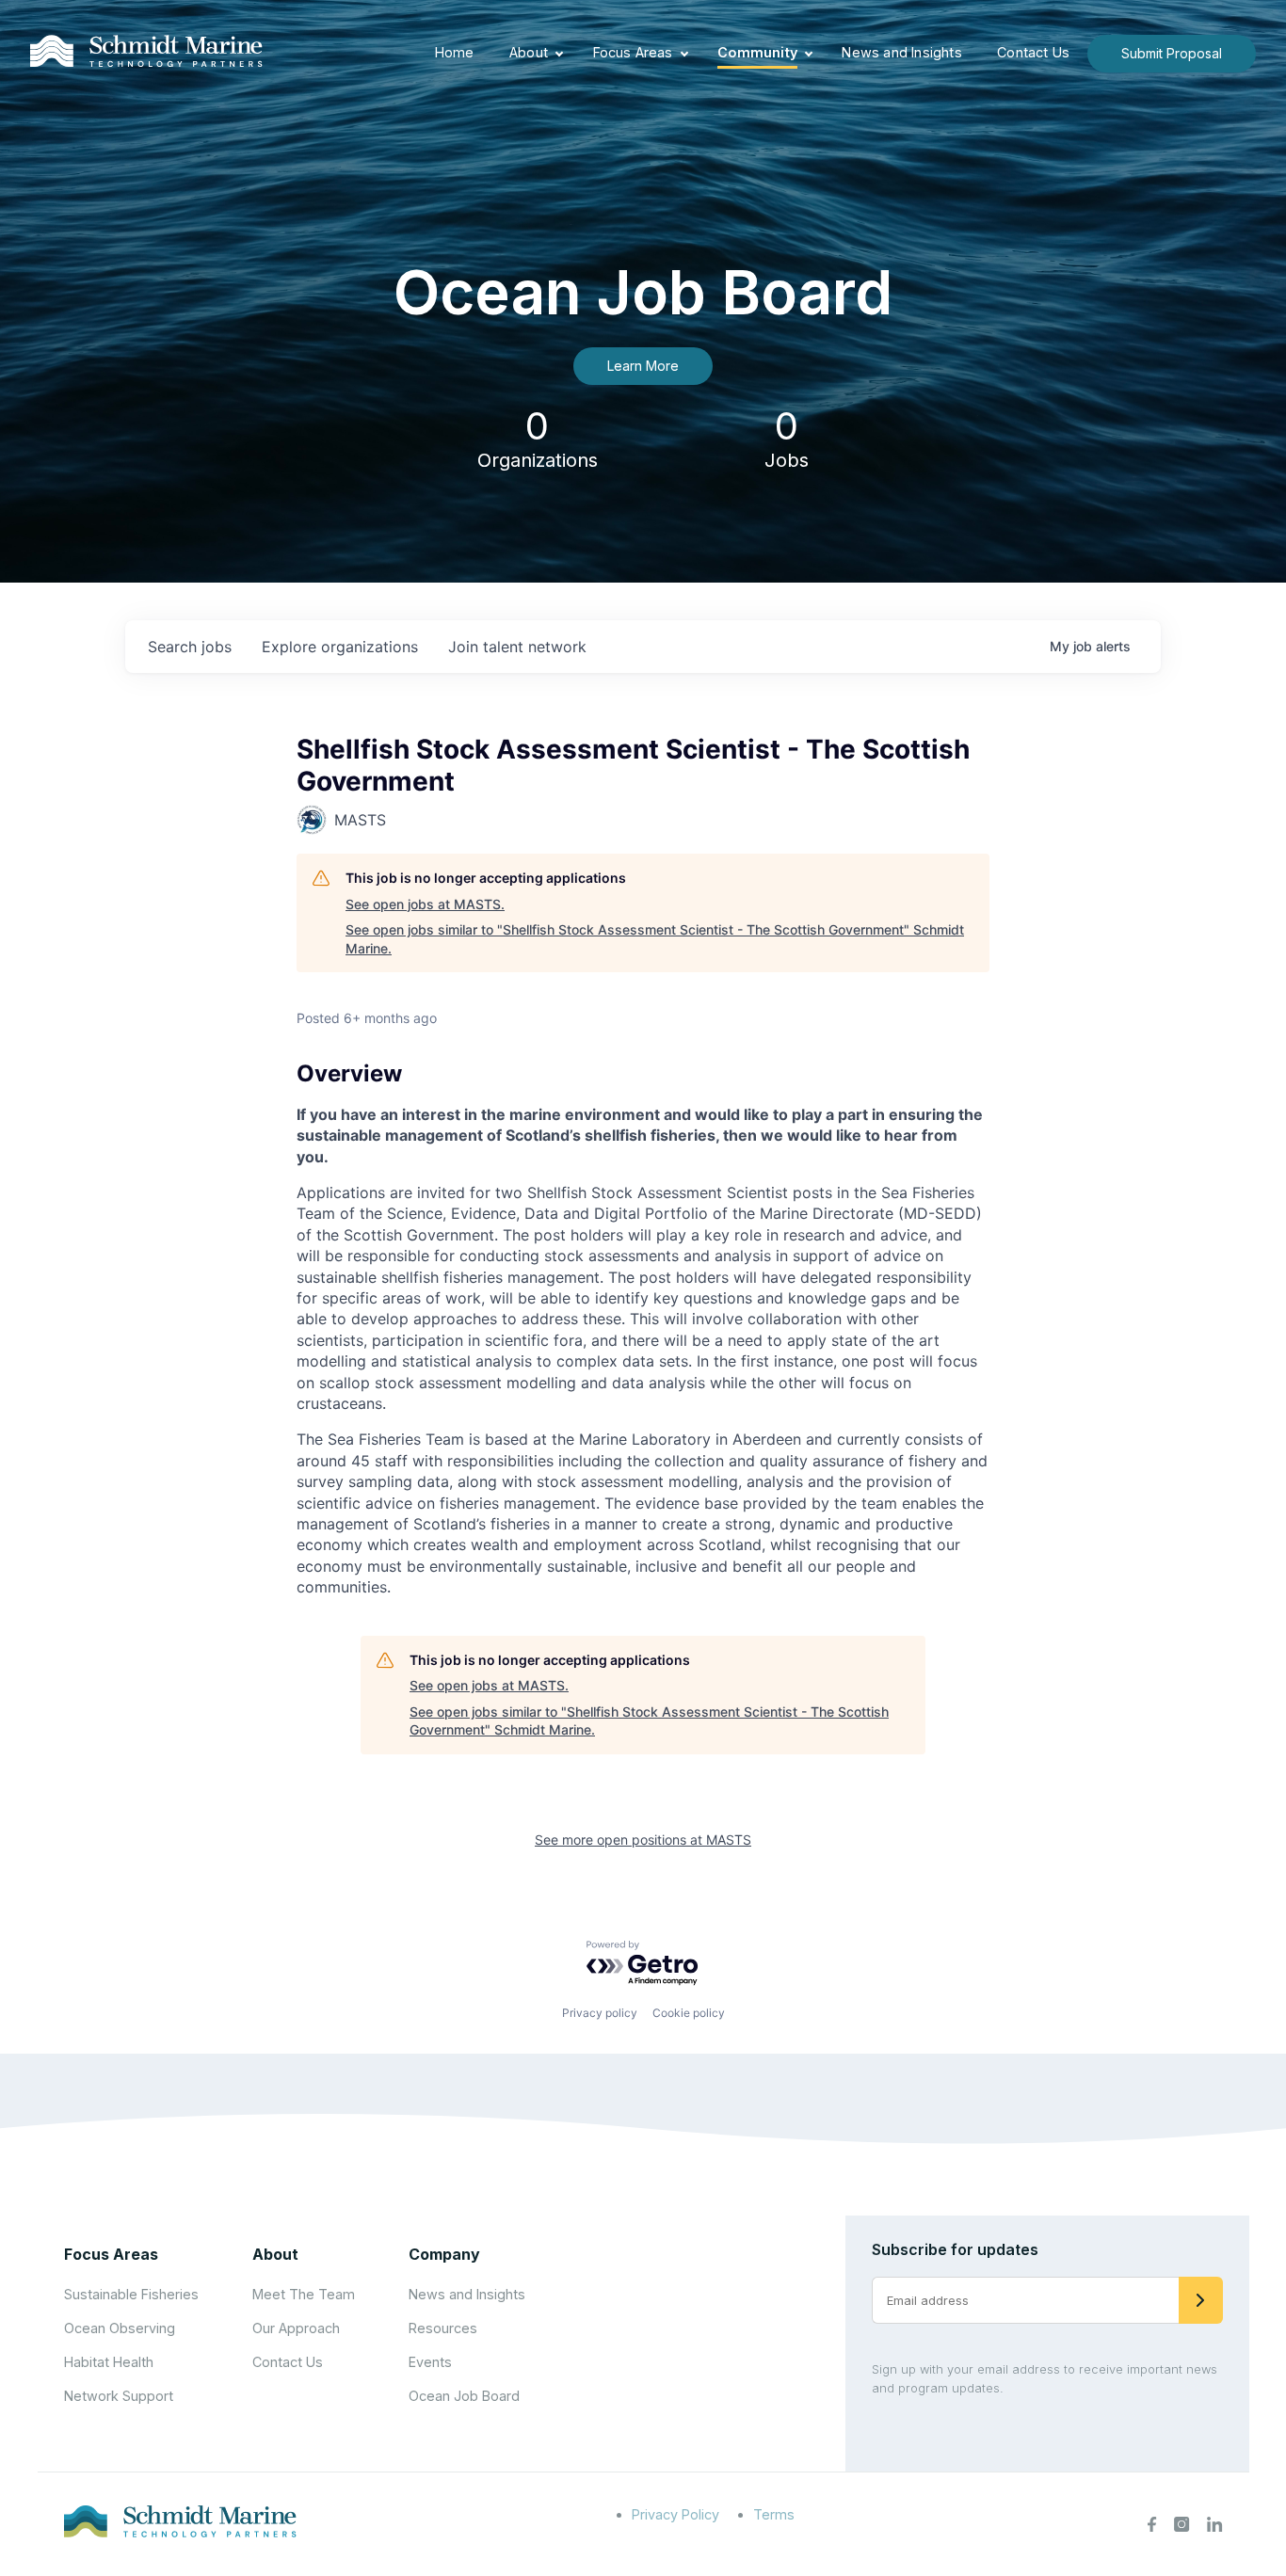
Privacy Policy (675, 2514)
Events (430, 2362)
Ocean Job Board (464, 2396)
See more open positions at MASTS (643, 1840)
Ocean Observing (120, 2328)
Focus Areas (633, 52)
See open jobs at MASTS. (425, 904)
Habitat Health (109, 2362)
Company (444, 2254)
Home (455, 52)
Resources (443, 2328)
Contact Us (1033, 52)
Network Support (119, 2396)
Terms (774, 2514)
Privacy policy (600, 2013)
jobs (190, 647)
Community (757, 52)
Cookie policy (689, 2013)
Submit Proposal (1172, 53)
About (529, 52)
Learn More (643, 366)
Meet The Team (304, 2294)
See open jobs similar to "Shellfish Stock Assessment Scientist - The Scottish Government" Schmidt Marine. (655, 939)
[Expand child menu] (559, 54)
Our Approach (296, 2328)
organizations (340, 647)
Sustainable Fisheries (131, 2294)
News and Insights (901, 52)
